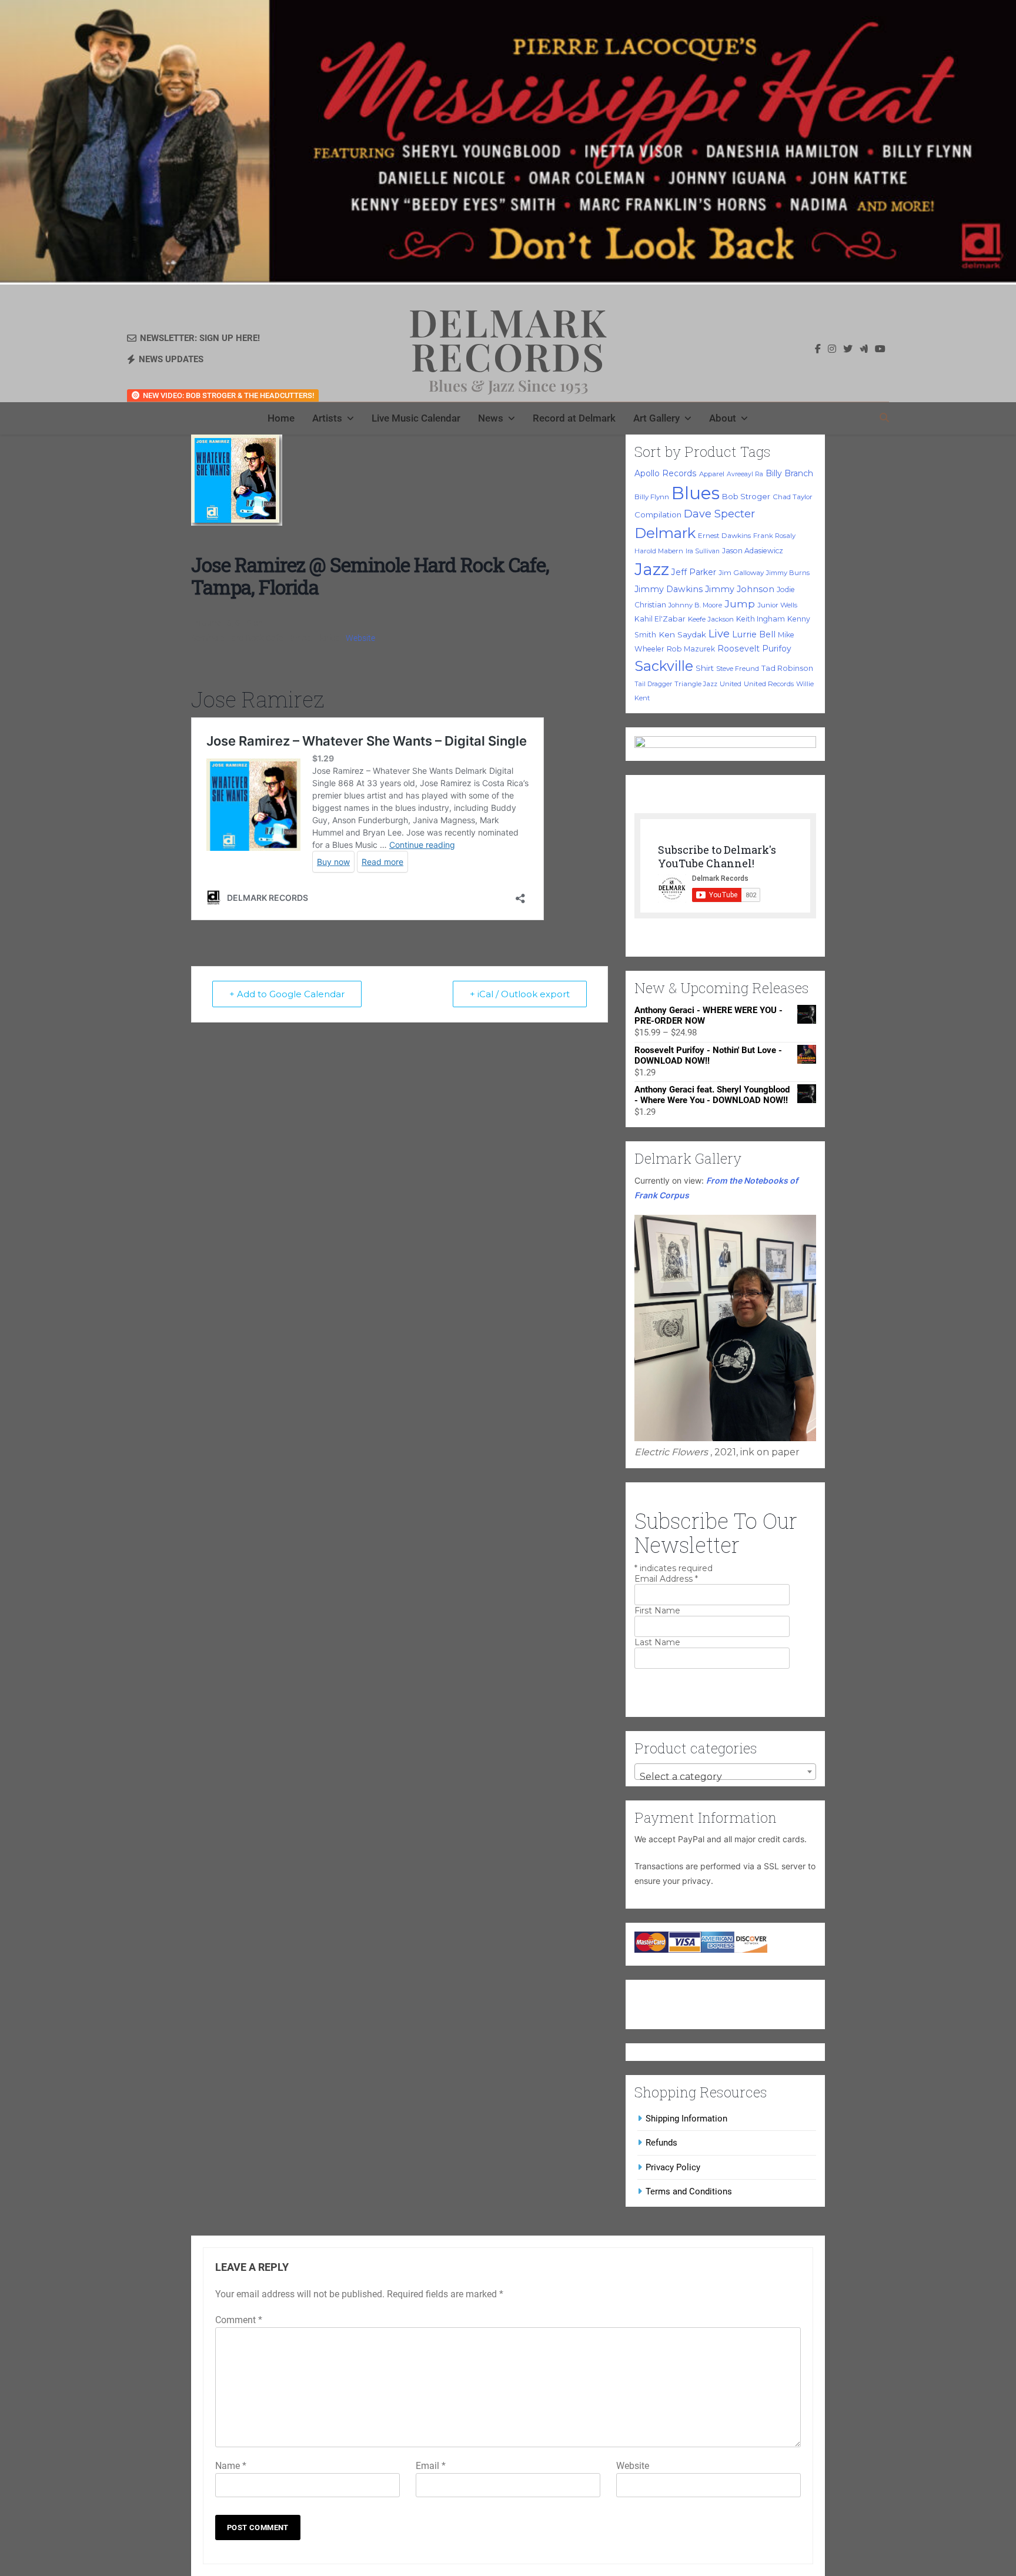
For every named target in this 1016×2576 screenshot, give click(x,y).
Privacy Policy (673, 2167)
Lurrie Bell (754, 634)
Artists (327, 418)
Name (231, 2466)
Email (431, 2466)
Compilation (658, 514)
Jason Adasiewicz (753, 551)
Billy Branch (789, 473)
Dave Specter (719, 514)
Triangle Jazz (696, 684)
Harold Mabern (659, 551)
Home (281, 418)
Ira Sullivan (703, 551)
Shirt (705, 668)
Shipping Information (686, 2119)
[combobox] (725, 1772)
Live (719, 634)
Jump (740, 604)
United (731, 684)
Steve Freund (738, 669)
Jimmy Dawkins (669, 589)
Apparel (712, 474)
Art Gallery (656, 418)
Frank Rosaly (774, 536)
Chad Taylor (793, 497)
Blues (696, 493)
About (723, 418)
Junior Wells (777, 605)
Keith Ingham (761, 619)
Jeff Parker (694, 572)
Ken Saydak (682, 634)
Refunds (661, 2143)
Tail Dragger (653, 684)
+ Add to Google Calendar (287, 994)
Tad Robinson (787, 668)
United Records (769, 684)
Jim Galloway (741, 573)
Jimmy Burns (788, 573)
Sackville (664, 666)
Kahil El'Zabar (660, 619)
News (491, 418)
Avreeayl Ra (745, 474)
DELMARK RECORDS (508, 339)
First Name (657, 1611)
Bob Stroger (746, 496)
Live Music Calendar (416, 418)
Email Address (666, 1579)
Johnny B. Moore (695, 605)
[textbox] (725, 1777)
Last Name (657, 1642)
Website (360, 638)
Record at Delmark (574, 418)
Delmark (665, 533)
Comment (239, 2320)
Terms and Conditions (689, 2191)
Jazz (652, 569)
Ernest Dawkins (724, 536)
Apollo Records (666, 473)
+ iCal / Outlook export (520, 994)
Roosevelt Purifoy (754, 649)
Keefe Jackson (711, 619)
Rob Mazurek (691, 649)
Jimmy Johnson (740, 589)
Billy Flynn (652, 497)
